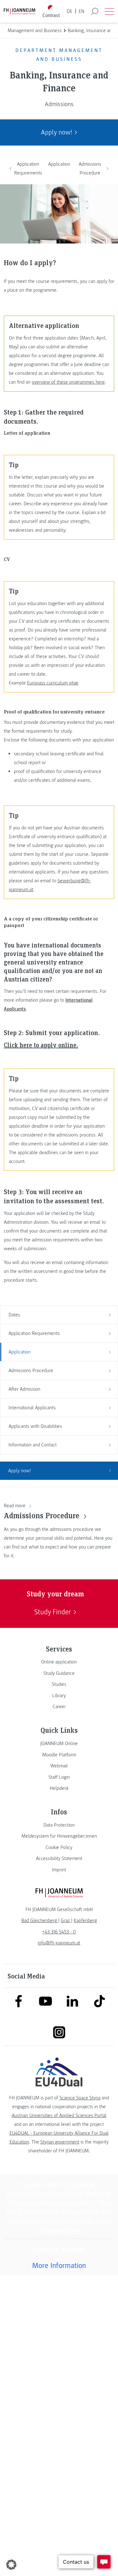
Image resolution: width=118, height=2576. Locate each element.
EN (81, 11)
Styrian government (60, 2142)
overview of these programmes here (68, 382)
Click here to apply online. (41, 1045)
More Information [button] (59, 2266)
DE (70, 11)
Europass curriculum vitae (53, 683)
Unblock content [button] (59, 2250)
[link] (59, 1662)
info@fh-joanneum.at (59, 1943)
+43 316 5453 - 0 (59, 1932)
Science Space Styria (80, 2098)
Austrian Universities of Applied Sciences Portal (59, 2115)
